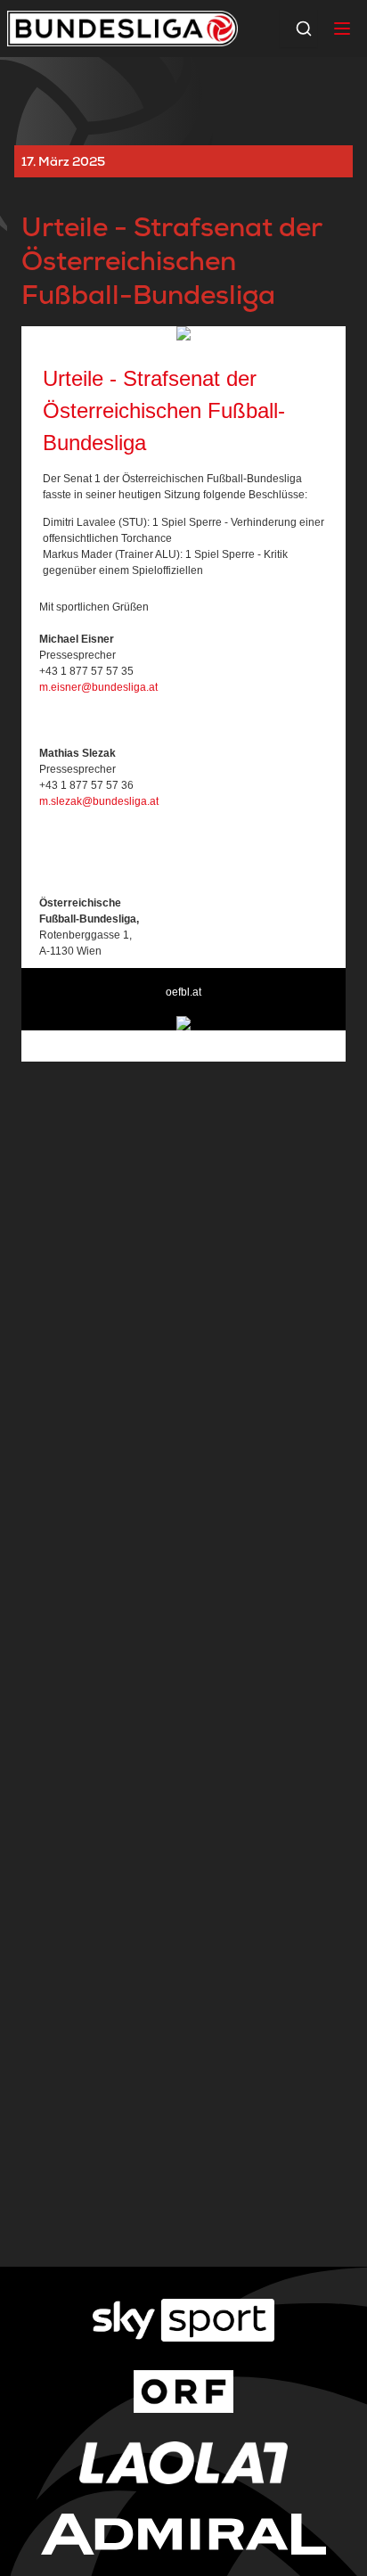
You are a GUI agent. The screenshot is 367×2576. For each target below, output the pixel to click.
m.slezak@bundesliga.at (99, 801)
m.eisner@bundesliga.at (98, 687)
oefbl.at (183, 992)
